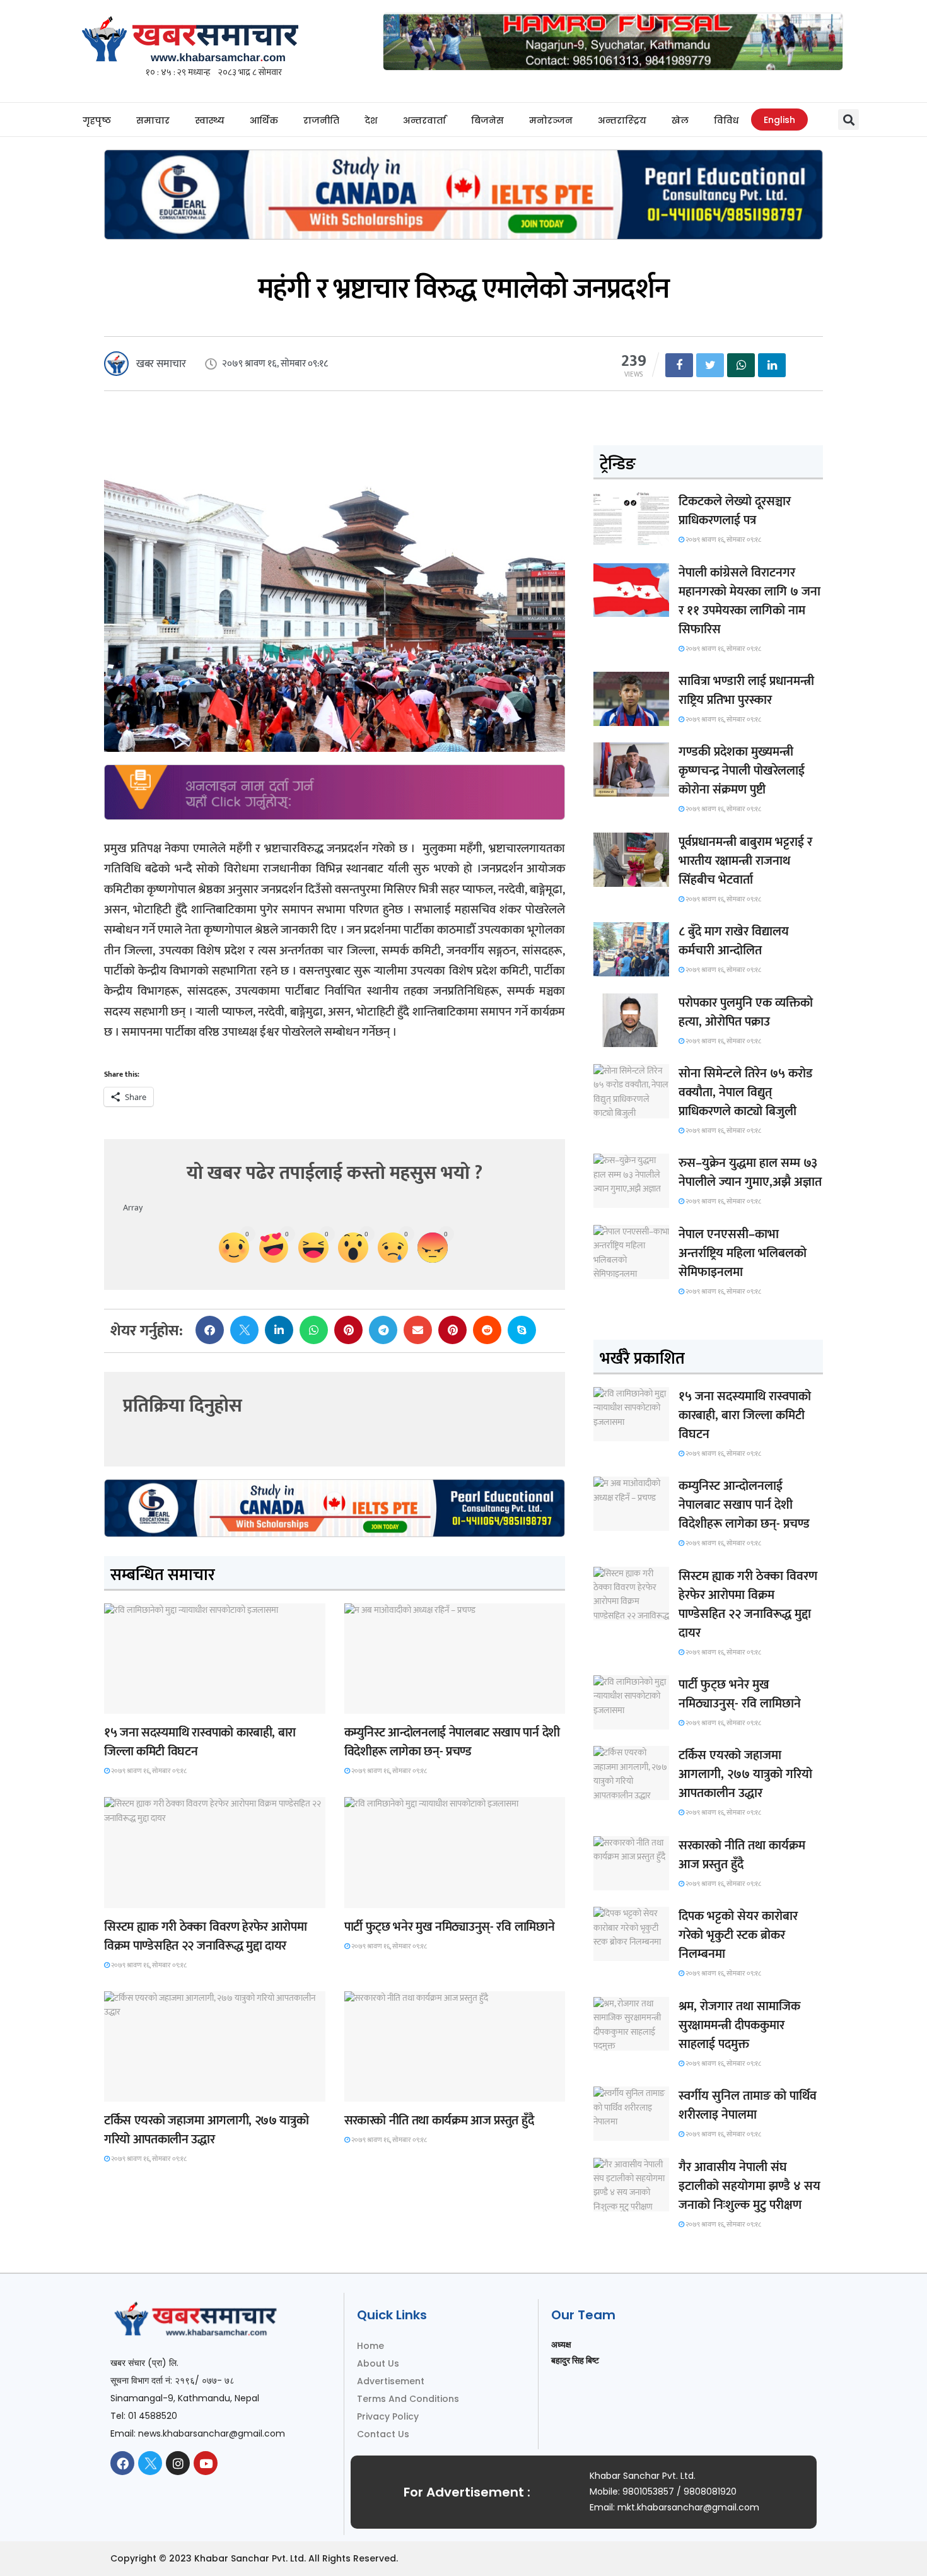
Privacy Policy (388, 2416)
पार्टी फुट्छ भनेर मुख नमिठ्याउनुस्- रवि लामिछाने (450, 1927)
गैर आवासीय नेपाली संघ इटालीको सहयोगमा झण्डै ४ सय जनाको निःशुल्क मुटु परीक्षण (749, 2186)
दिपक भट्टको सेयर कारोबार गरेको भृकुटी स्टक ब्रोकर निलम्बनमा (738, 1935)
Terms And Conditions (408, 2399)
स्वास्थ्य (210, 120)
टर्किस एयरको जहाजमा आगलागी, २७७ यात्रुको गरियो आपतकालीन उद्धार (206, 2130)
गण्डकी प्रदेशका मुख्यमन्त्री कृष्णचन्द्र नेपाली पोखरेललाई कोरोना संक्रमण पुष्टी (742, 771)
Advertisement (391, 2381)
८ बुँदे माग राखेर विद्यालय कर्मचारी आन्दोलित (734, 941)
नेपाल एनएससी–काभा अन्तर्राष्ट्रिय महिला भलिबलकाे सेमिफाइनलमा (743, 1253)
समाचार (153, 120)
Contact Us (383, 2434)
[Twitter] (150, 2463)
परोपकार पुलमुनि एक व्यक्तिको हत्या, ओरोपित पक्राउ (746, 1012)
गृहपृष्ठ (97, 120)
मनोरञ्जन (551, 120)
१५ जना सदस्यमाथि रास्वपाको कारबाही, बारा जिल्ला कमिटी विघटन (200, 1742)
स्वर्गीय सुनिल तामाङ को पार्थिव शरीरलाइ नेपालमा (748, 2105)
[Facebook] (122, 2463)
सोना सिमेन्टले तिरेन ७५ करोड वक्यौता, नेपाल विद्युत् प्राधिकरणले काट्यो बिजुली (745, 1092)
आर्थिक (264, 120)
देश (371, 120)
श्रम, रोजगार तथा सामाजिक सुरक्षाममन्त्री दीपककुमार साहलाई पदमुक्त (739, 2025)
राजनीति (321, 120)
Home (370, 2346)
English (779, 120)
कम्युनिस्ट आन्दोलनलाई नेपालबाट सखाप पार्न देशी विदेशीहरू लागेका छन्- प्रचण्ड (452, 1742)
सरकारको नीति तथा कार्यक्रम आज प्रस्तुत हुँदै (439, 2121)
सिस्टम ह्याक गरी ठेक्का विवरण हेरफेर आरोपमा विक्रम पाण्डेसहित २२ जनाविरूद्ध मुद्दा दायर (205, 1936)
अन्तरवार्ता (424, 120)
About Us (378, 2363)
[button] (848, 120)
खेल (680, 120)
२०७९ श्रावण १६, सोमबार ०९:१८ (148, 1771)
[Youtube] (206, 2463)
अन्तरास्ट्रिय (622, 120)
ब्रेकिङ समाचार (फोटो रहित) (393, 1702)
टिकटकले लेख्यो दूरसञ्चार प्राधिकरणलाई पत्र (735, 511)
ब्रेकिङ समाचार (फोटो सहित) (153, 2090)
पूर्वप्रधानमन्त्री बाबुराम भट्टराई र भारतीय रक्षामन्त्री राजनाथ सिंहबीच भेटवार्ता (745, 861)
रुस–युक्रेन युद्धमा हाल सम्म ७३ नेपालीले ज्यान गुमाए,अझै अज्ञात (750, 1173)
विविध (726, 120)
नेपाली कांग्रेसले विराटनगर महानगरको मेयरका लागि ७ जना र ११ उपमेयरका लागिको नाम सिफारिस (749, 601)
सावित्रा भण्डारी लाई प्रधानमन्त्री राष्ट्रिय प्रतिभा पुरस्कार (746, 691)
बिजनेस (487, 120)
